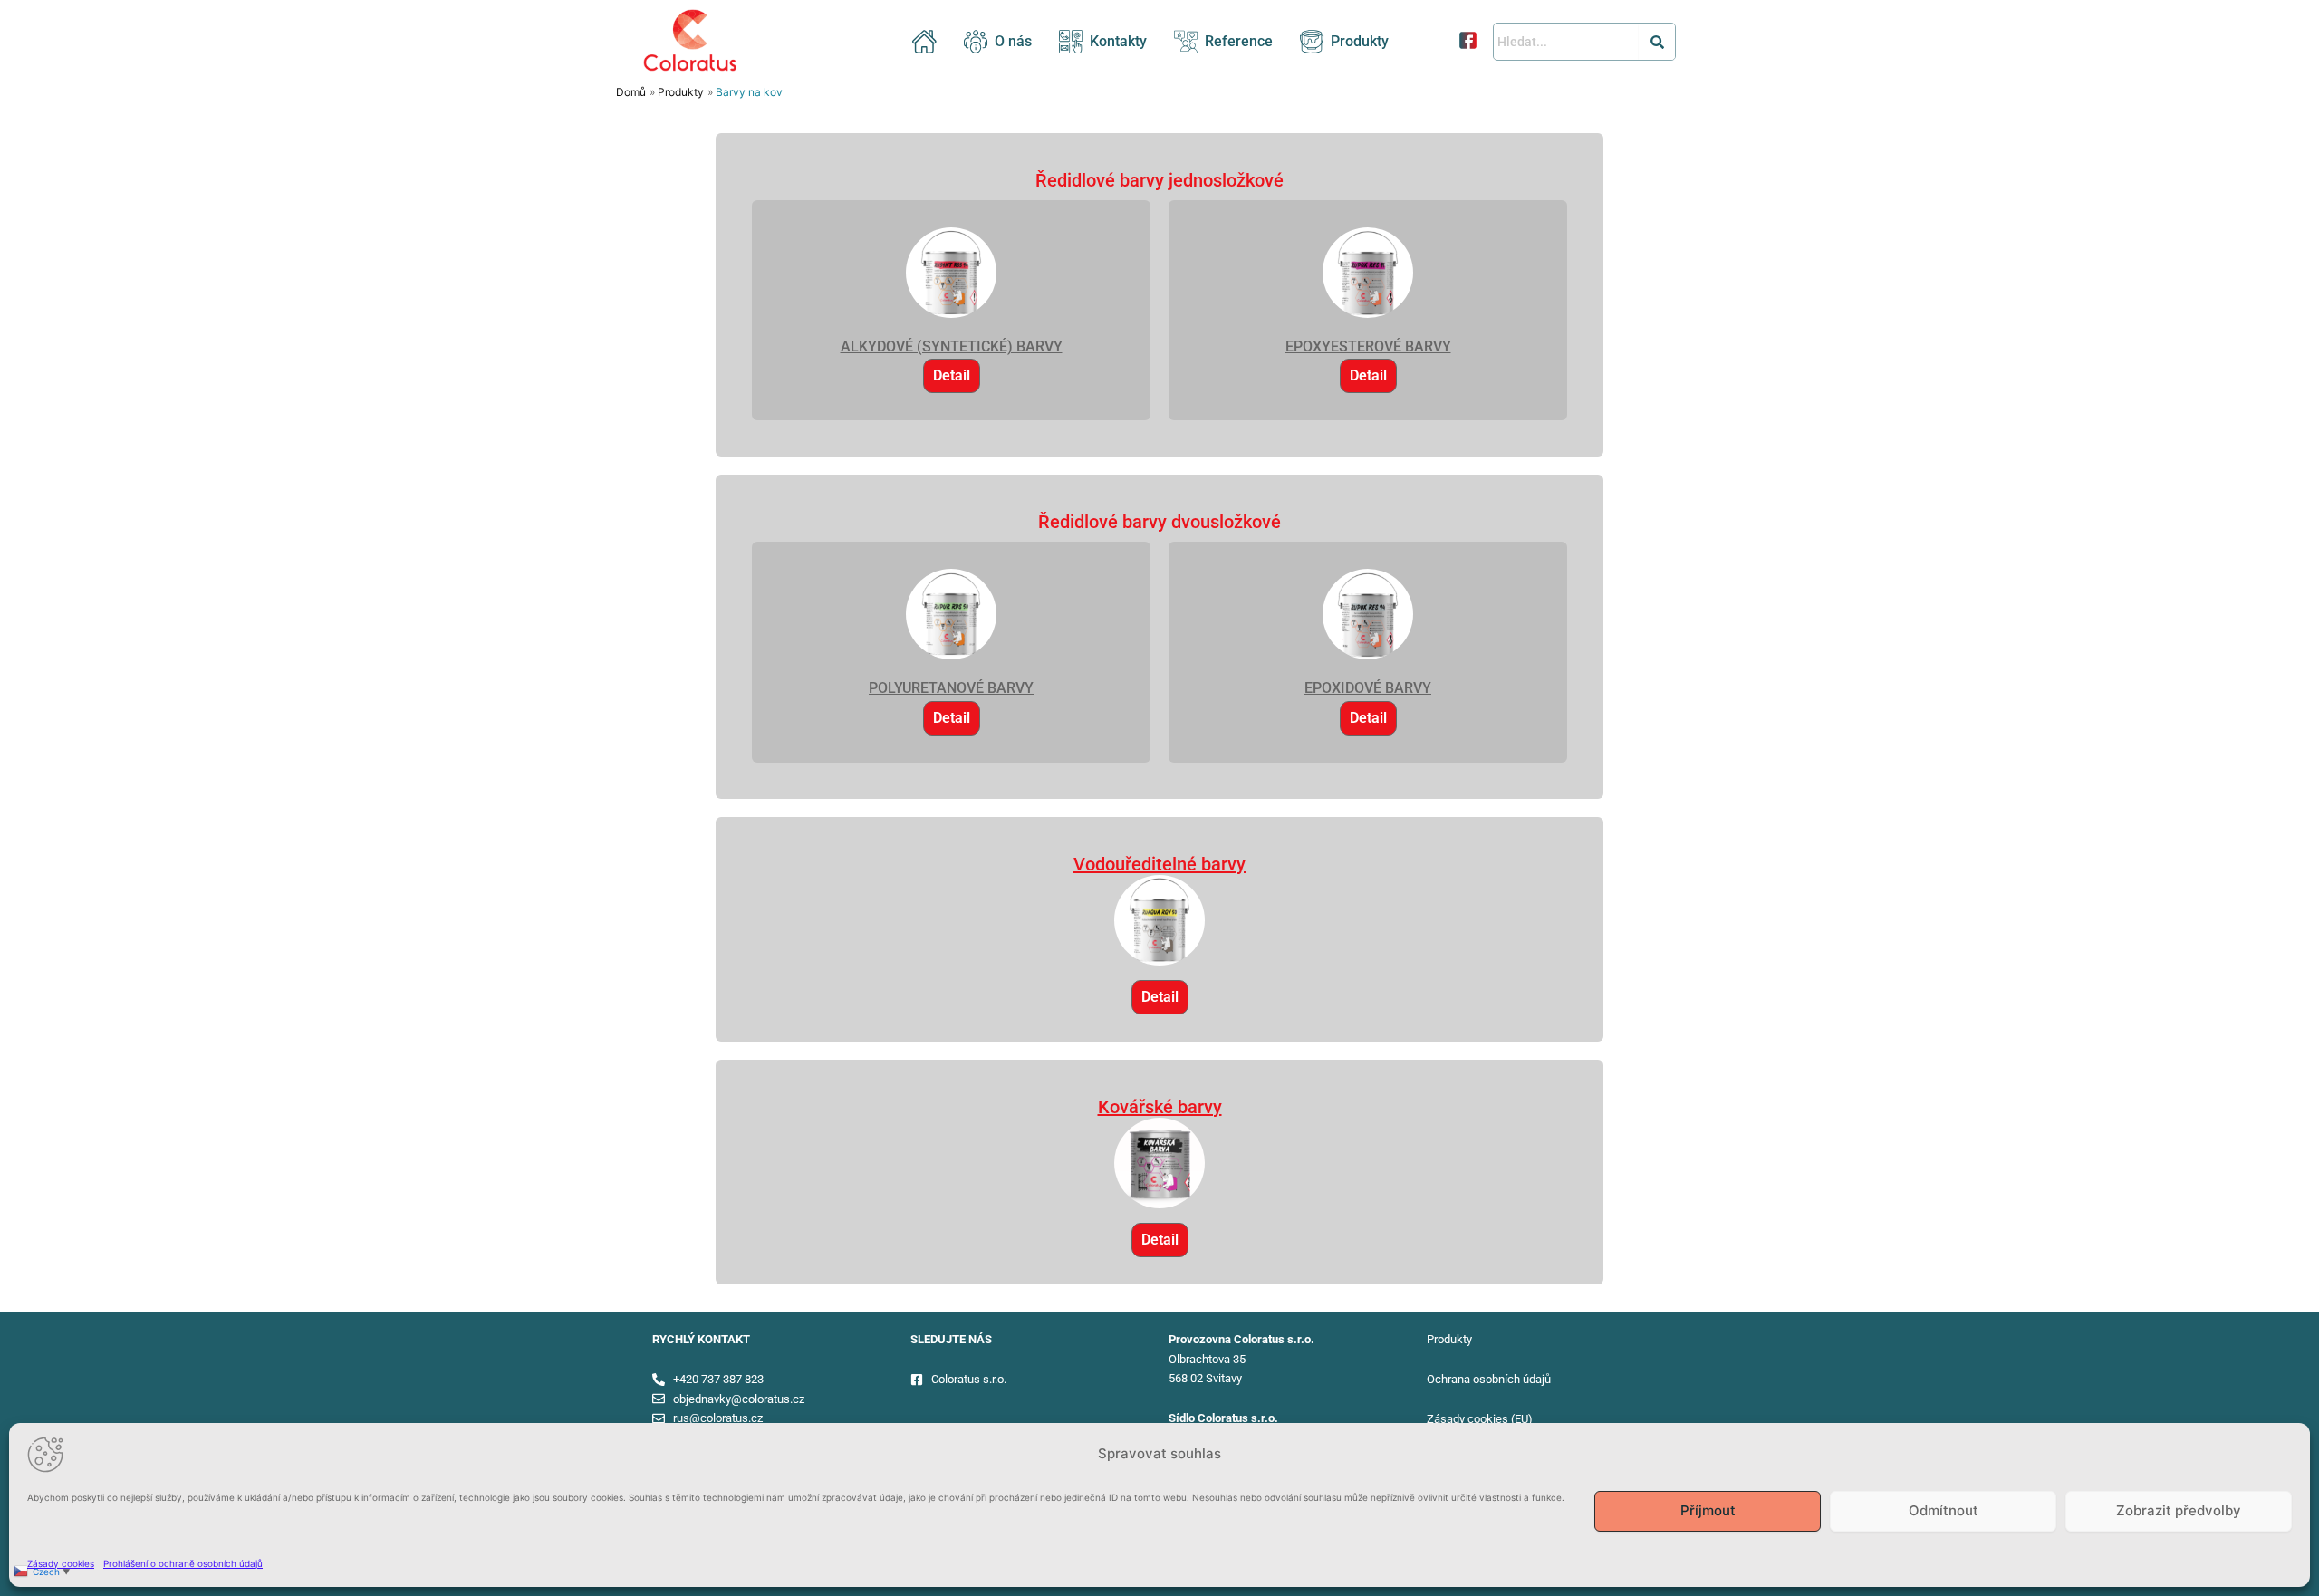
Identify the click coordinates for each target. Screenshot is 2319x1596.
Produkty (1360, 41)
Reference (1239, 41)
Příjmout (1708, 1510)
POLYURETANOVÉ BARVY (951, 688)
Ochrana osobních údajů (1489, 1379)
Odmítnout (1944, 1510)
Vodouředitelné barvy (1159, 864)
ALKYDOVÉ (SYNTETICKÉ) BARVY (952, 346)
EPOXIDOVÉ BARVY (1368, 688)
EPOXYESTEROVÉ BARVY (1368, 346)
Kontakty (1118, 41)
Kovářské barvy (1160, 1107)
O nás (1013, 41)
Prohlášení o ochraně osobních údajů (183, 1563)
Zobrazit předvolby (2179, 1510)
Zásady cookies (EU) (1480, 1419)
